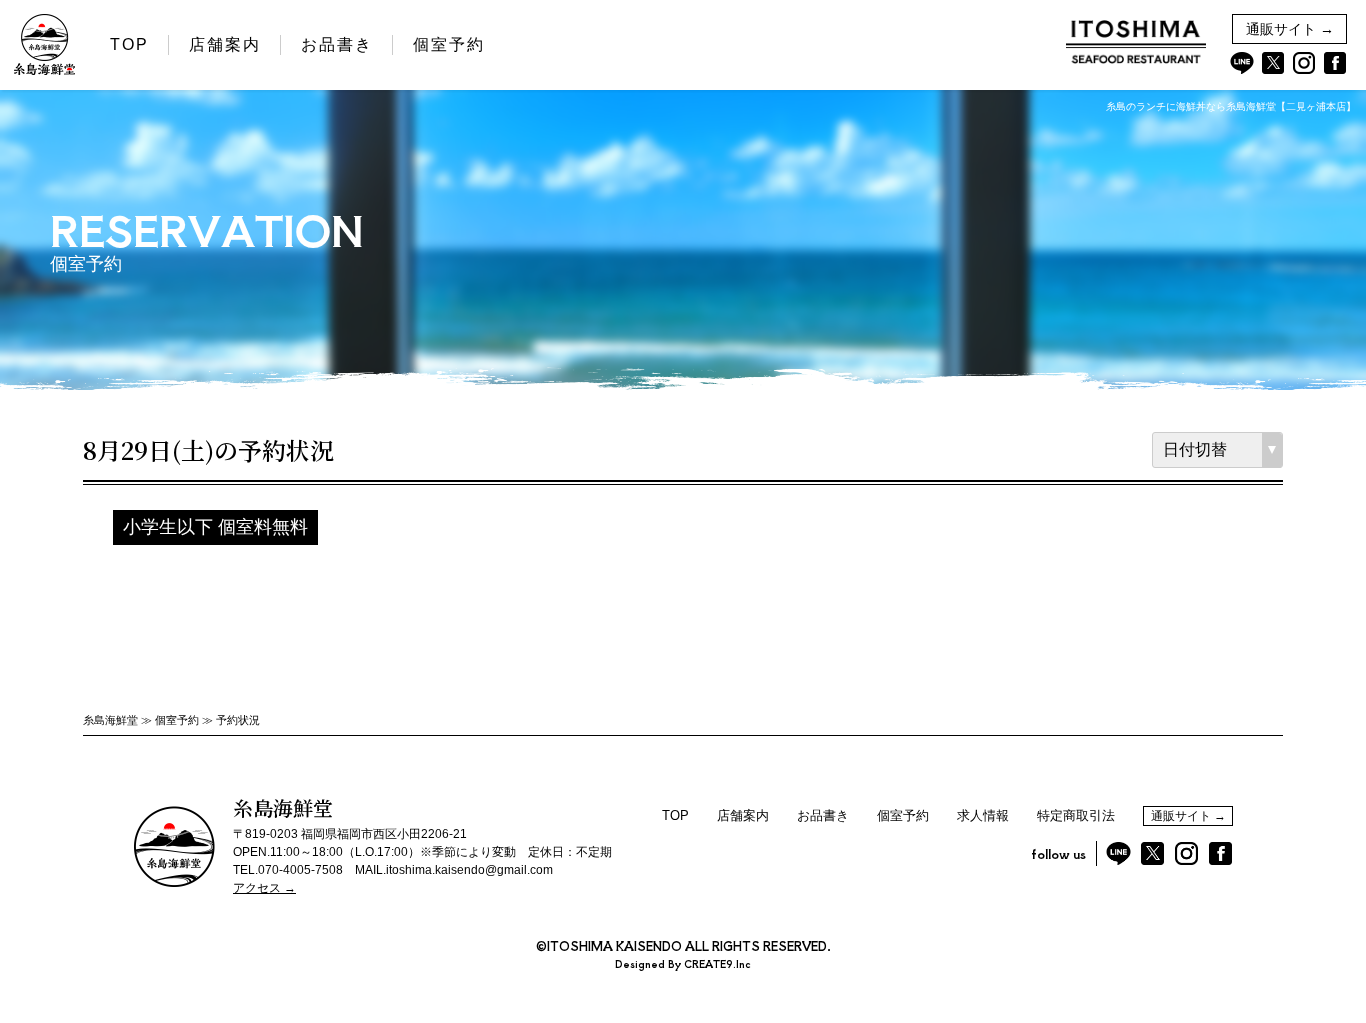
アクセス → (264, 888)
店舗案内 (225, 44)
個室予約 (449, 44)
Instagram (1304, 63)
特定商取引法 (1076, 815)
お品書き (337, 44)
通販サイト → (1290, 29)
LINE (1242, 63)
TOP (129, 44)
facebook (1335, 63)
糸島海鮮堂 (110, 720)
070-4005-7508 (300, 870)
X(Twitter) (1273, 63)
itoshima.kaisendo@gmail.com (469, 870)
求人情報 (983, 815)
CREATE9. (710, 963)
